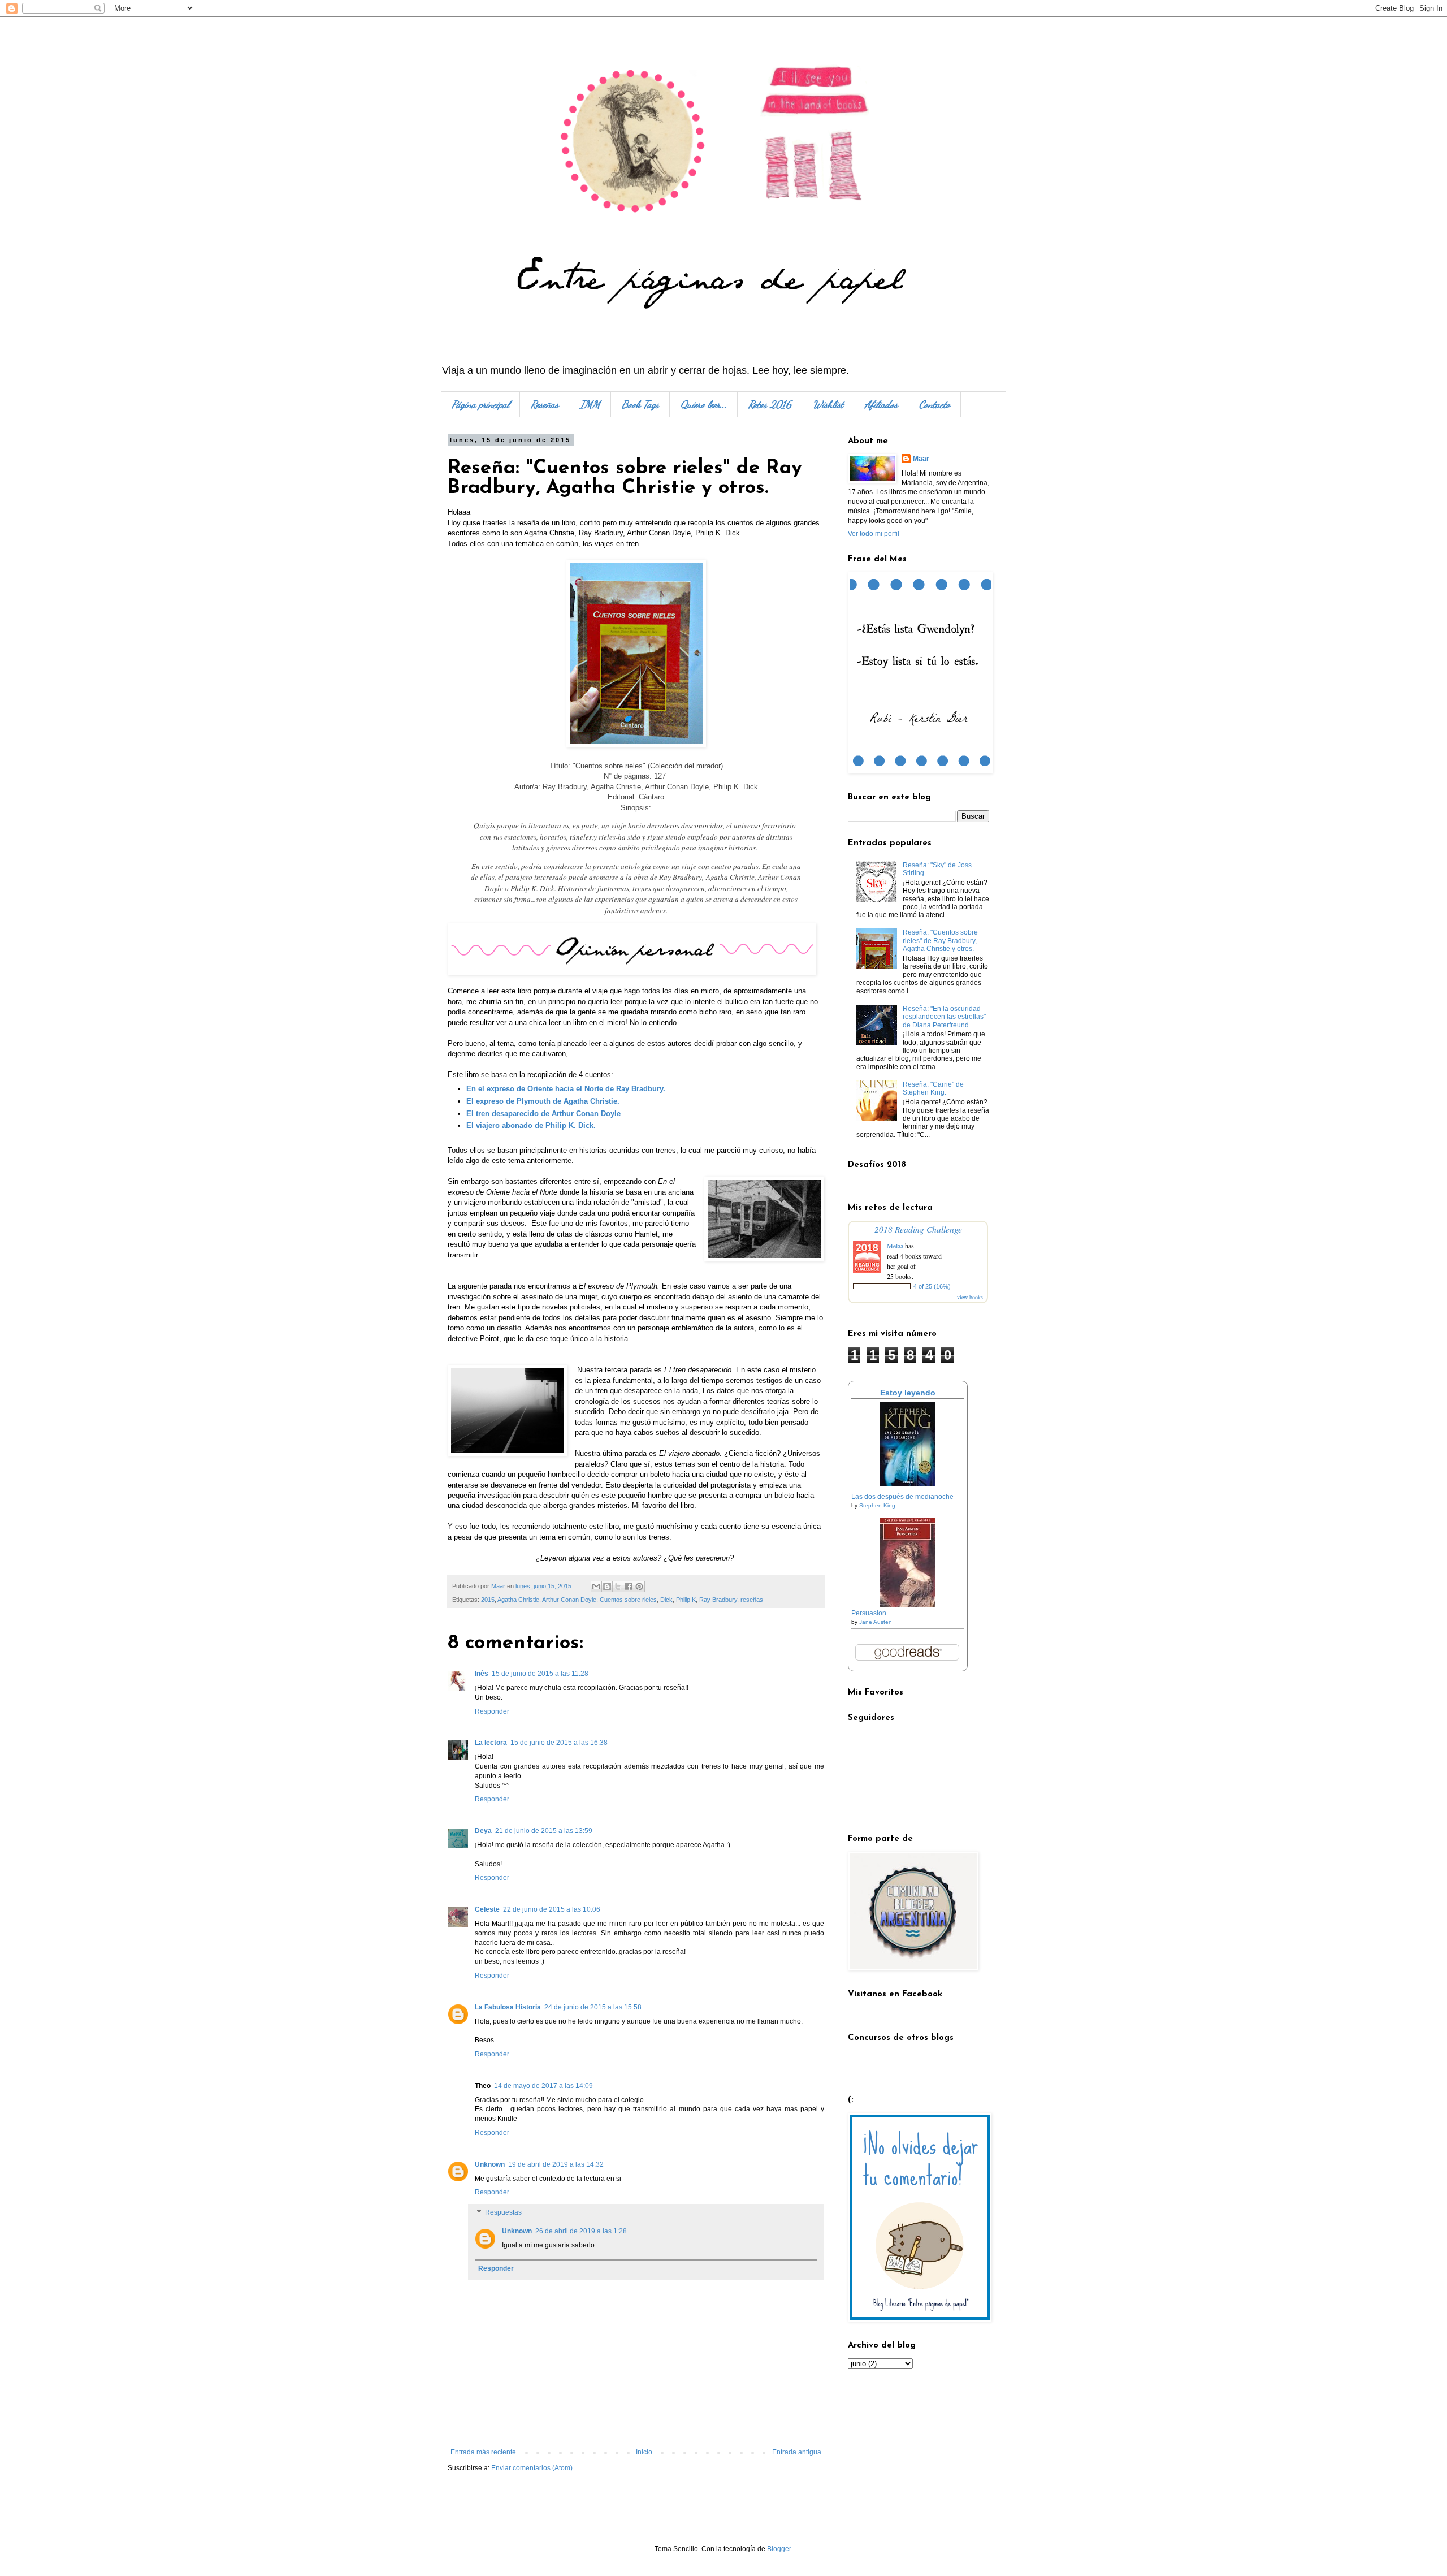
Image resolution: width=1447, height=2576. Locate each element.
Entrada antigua (797, 2452)
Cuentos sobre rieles (628, 1600)
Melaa (895, 1246)
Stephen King (877, 1505)
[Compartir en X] (618, 1587)
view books (970, 1297)
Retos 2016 (770, 404)
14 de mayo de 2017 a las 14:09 (543, 2086)
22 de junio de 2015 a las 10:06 (552, 1909)
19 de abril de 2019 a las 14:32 (556, 2164)
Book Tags (640, 404)
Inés (482, 1674)
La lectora (491, 1743)
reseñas (752, 1600)
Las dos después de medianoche (902, 1497)
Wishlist (828, 404)
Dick (666, 1600)
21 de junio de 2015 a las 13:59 (544, 1831)
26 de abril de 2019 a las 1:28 (581, 2231)
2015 (488, 1600)
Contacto (935, 404)
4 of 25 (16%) (932, 1286)
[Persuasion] (908, 1605)
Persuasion (869, 1613)
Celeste (487, 1909)
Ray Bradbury (718, 1600)
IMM (590, 404)
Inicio (644, 2452)
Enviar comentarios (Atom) (532, 2468)
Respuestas (503, 2212)
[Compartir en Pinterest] (639, 1587)
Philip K (686, 1600)
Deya (483, 1831)
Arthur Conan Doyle (569, 1600)
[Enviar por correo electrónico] (596, 1587)
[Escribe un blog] (607, 1587)
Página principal (480, 404)
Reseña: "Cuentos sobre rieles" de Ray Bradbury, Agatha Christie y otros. (940, 941)
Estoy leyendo (908, 1393)
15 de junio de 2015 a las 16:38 (559, 1743)
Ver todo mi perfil (874, 534)
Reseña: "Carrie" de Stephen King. (933, 1088)
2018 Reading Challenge (918, 1229)
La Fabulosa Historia (508, 2007)
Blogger (779, 2549)
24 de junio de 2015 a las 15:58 (593, 2007)
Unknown (490, 2164)
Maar (921, 459)
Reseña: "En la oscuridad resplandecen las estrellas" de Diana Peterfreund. (944, 1017)
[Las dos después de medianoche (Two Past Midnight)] (908, 1484)
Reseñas (545, 404)
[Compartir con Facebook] (629, 1587)
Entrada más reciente (483, 2452)
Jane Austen (876, 1622)
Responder (492, 1711)
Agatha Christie (518, 1600)
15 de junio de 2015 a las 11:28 (540, 1674)
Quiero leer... (704, 404)
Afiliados (881, 404)
